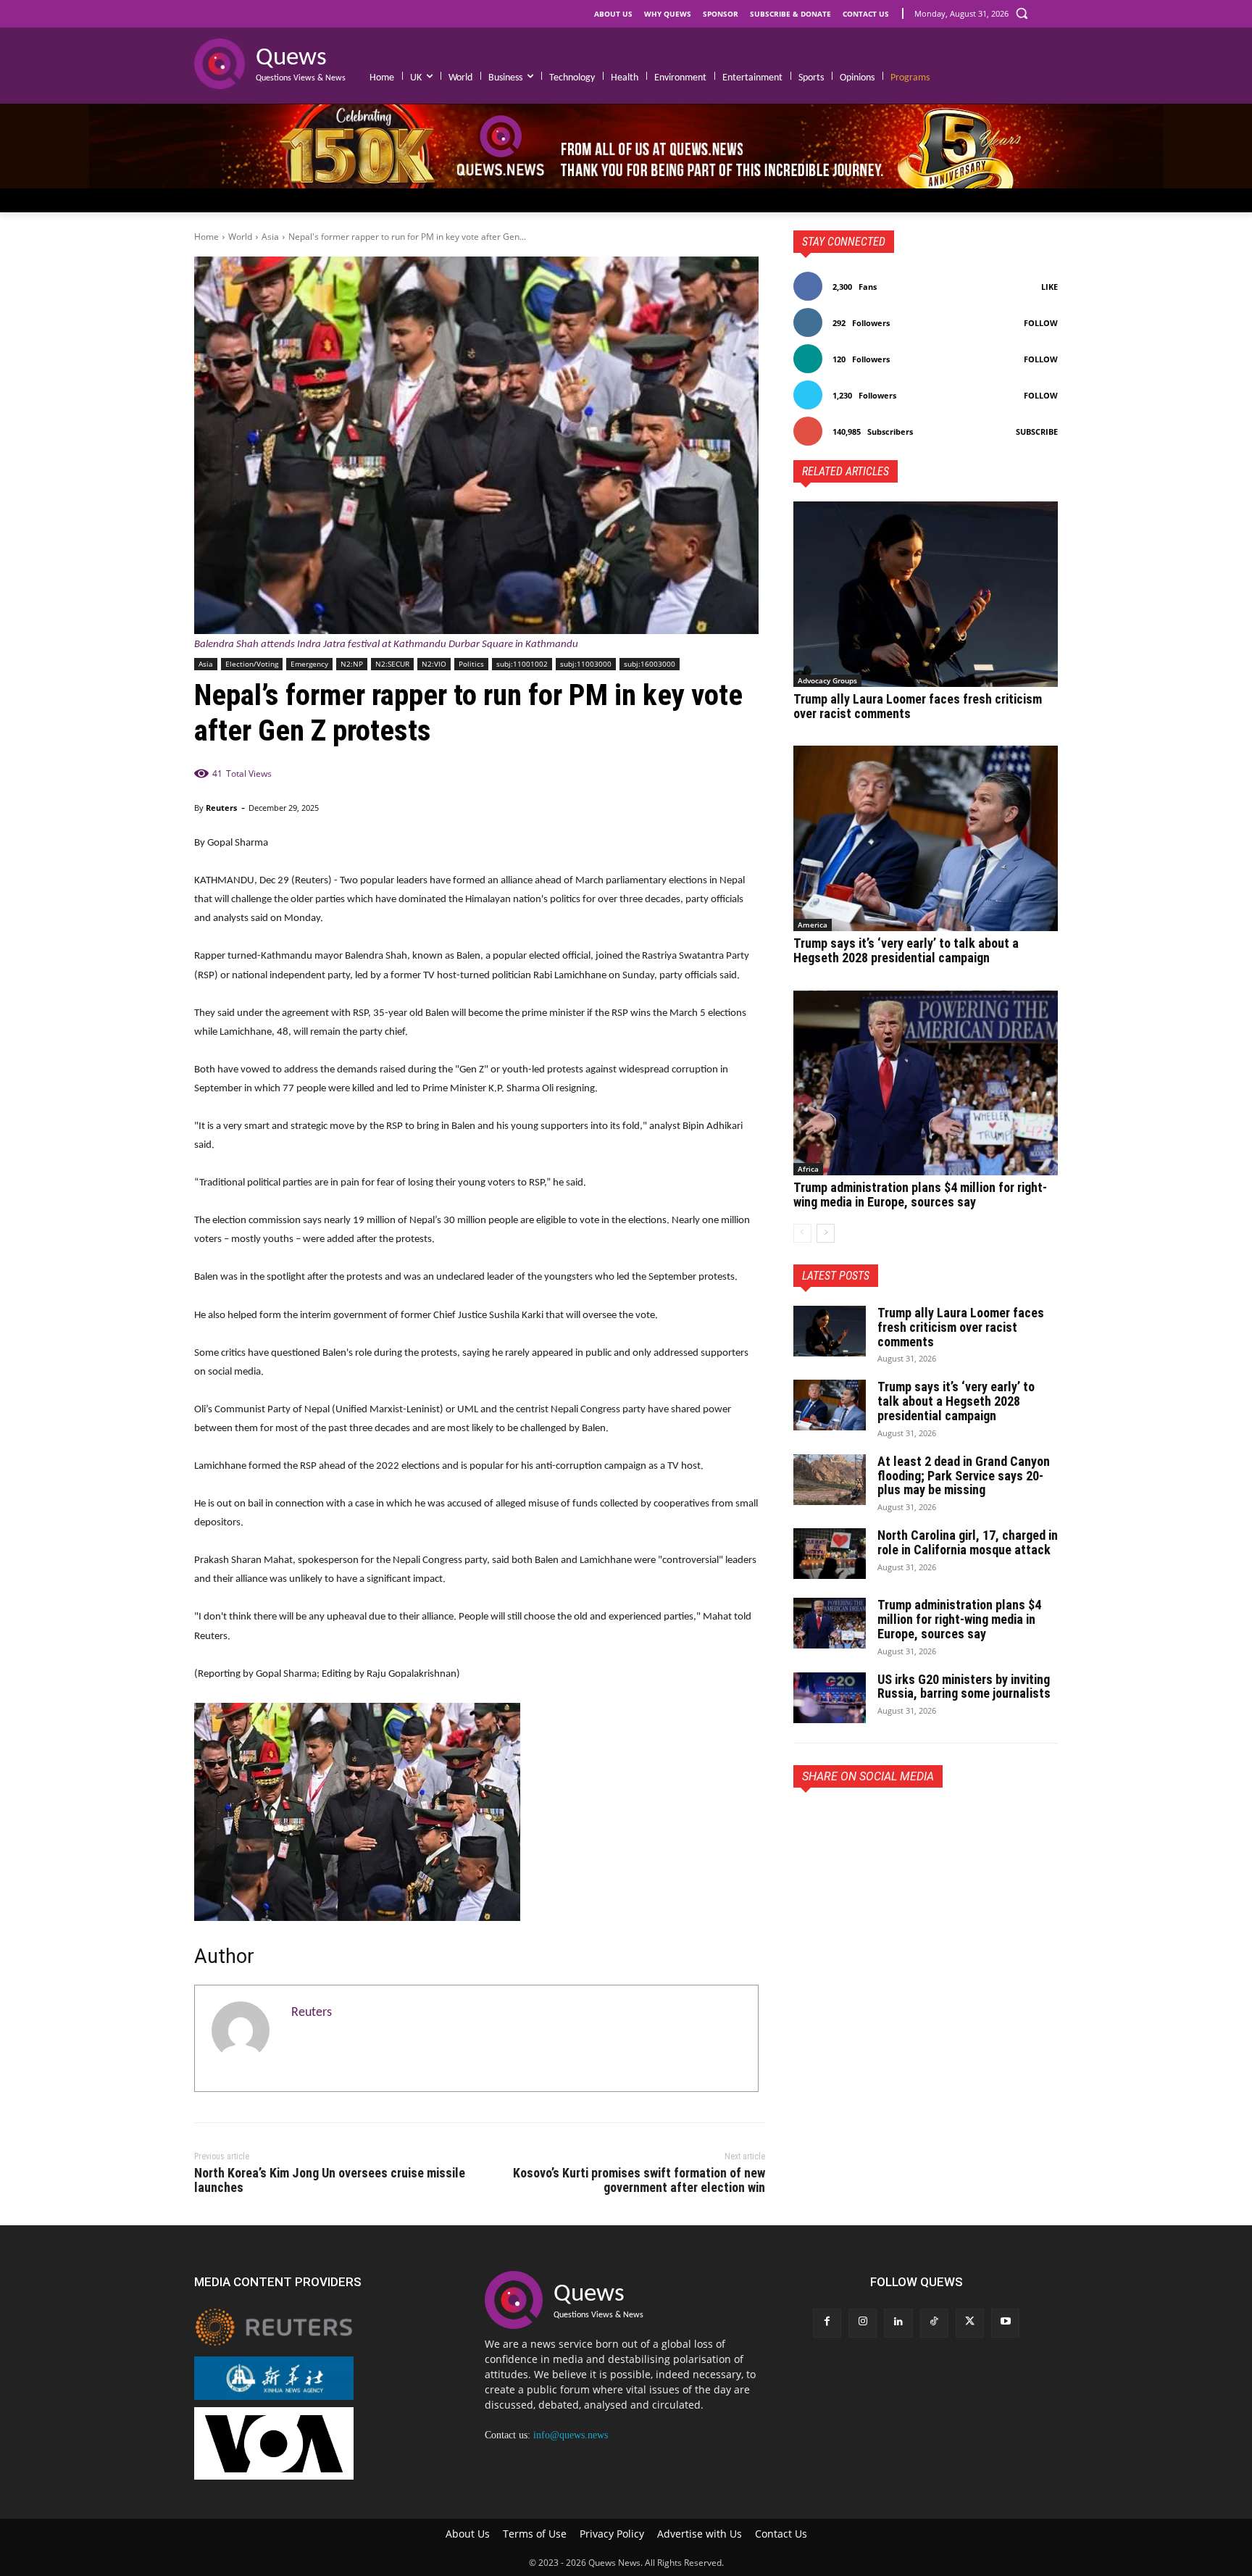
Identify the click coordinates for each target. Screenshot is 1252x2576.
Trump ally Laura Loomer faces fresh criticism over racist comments (918, 706)
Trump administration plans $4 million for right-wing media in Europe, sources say (920, 1195)
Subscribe (1037, 432)
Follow (1041, 323)
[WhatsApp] (908, 1821)
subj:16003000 (650, 664)
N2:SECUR (392, 664)
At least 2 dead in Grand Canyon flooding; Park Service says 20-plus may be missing (964, 1476)
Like (1049, 287)
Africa (808, 1169)
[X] (841, 1821)
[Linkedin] (898, 2323)
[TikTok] (934, 2323)
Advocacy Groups (827, 680)
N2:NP (352, 664)
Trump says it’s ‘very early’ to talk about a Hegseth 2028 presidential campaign (906, 950)
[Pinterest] (875, 1821)
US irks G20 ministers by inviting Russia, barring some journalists (964, 1687)
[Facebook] (808, 1821)
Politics (471, 664)
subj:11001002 (522, 664)
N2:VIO (434, 664)
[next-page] (826, 1233)
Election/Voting (252, 664)
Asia (270, 237)
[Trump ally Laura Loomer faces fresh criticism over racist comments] (926, 594)
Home (206, 237)
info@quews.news (571, 2435)
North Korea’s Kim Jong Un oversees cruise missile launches (330, 2180)
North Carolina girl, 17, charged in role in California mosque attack (968, 1542)
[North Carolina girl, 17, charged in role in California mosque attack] (830, 1554)
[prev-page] (802, 1233)
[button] (1022, 13)
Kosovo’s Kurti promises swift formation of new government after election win (639, 2180)
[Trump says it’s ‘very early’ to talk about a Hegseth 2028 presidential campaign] (926, 838)
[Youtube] (1005, 2323)
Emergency (309, 664)
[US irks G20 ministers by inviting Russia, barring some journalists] (830, 1698)
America (813, 925)
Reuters (221, 808)
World (240, 237)
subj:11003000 (586, 664)
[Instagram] (863, 2323)
